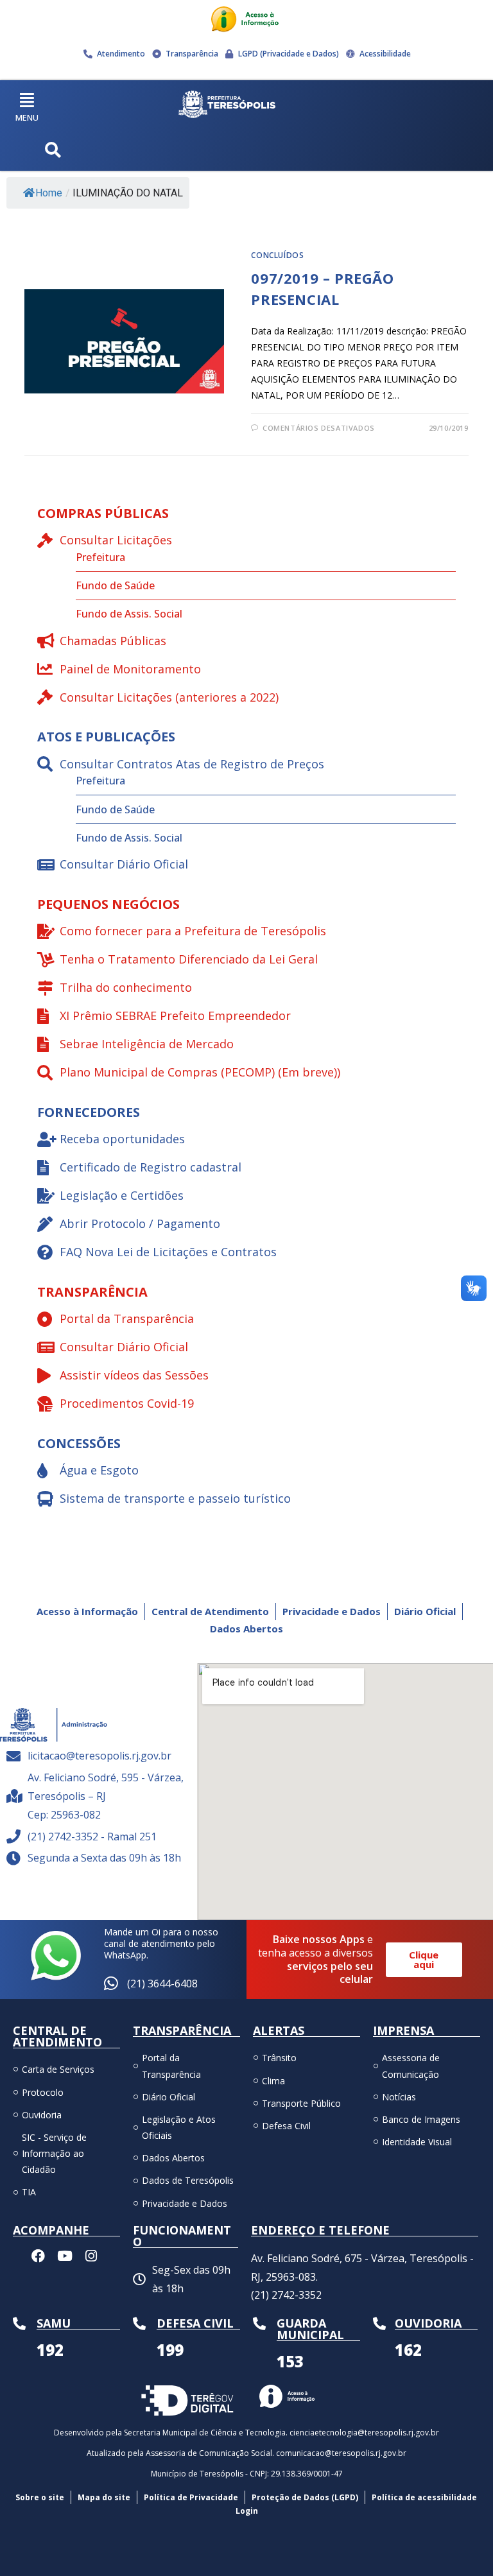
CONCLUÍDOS (277, 255)
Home (49, 193)
